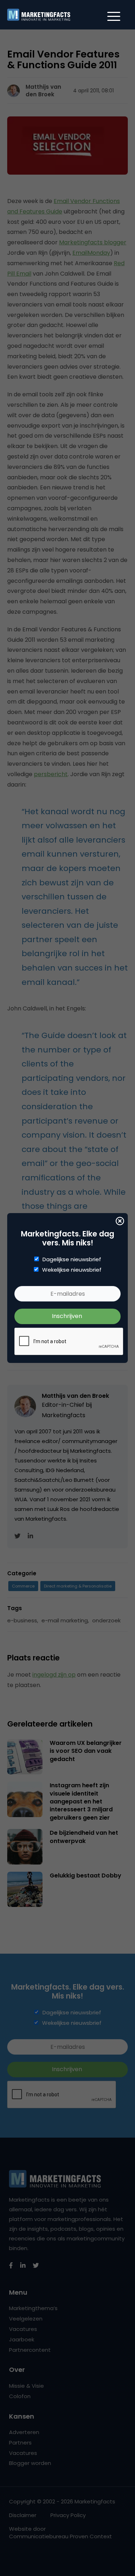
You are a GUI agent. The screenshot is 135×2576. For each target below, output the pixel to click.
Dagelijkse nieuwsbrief (72, 1259)
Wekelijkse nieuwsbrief (72, 1270)
